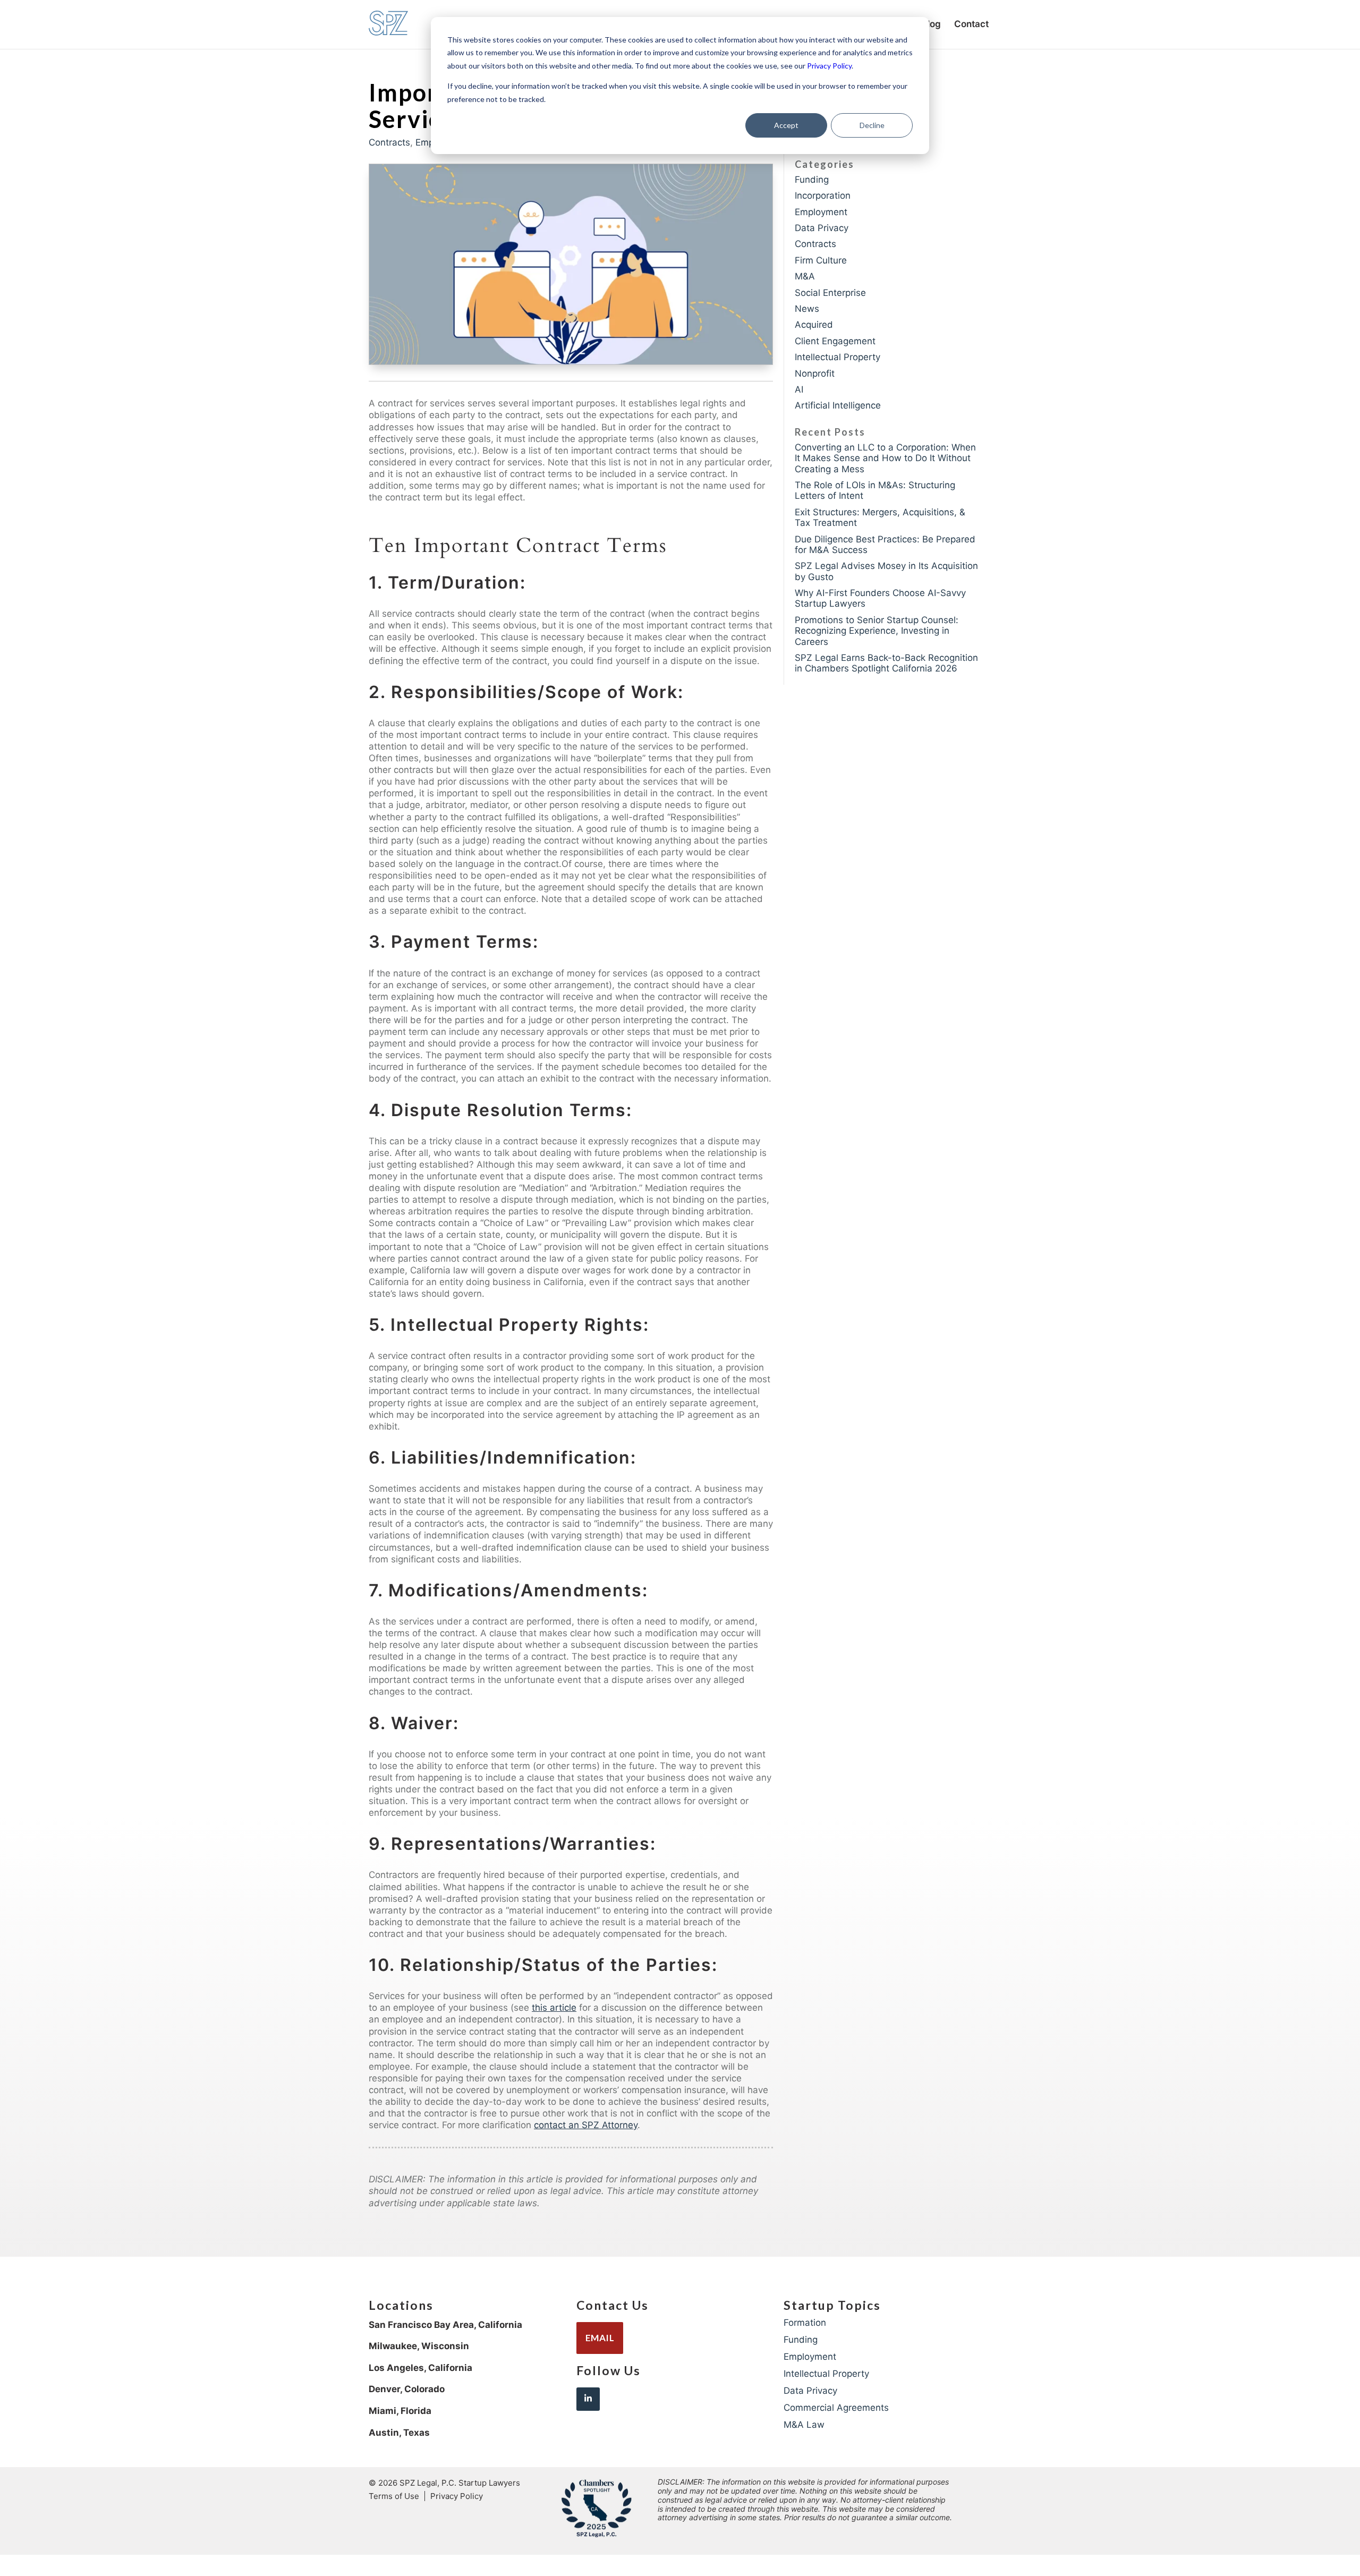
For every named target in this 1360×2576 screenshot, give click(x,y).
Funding (812, 180)
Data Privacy (822, 228)
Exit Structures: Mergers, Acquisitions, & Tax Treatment (880, 517)
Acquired (814, 325)
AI (799, 389)
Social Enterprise (830, 293)
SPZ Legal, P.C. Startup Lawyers (460, 2483)
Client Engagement (835, 341)
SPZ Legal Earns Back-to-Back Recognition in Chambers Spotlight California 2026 (886, 663)
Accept (786, 125)
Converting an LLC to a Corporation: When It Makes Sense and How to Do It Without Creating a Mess (885, 458)
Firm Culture (821, 260)
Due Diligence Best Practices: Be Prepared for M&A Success (885, 545)
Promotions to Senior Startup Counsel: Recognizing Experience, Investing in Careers (877, 631)
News (807, 309)
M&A (805, 276)
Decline (872, 125)
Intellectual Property (838, 357)
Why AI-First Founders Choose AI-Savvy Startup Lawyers (880, 598)
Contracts (389, 142)
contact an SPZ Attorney (586, 2125)
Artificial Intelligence (838, 405)
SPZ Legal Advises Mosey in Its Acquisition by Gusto (886, 571)
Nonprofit (815, 373)
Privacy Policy (829, 66)
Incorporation (823, 195)
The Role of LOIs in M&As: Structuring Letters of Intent (875, 490)
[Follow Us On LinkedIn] (588, 2399)
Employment (821, 212)
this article (554, 2008)
